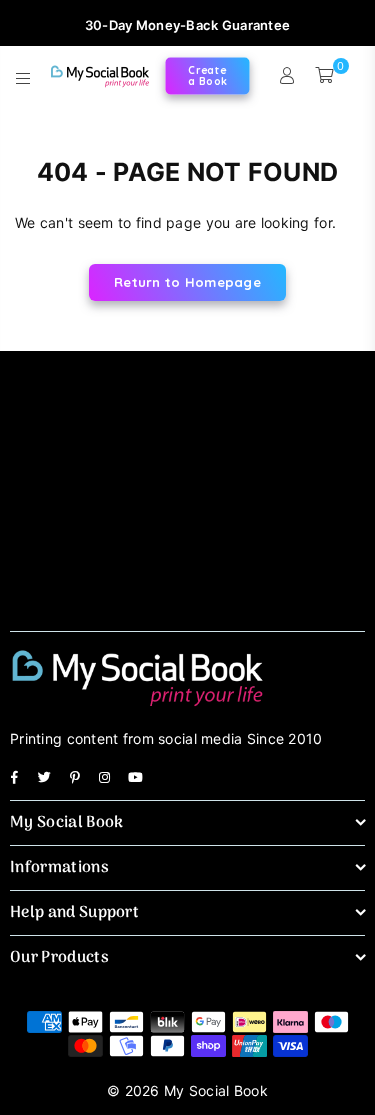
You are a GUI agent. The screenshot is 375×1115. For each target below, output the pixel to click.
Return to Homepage (187, 282)
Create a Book (207, 75)
